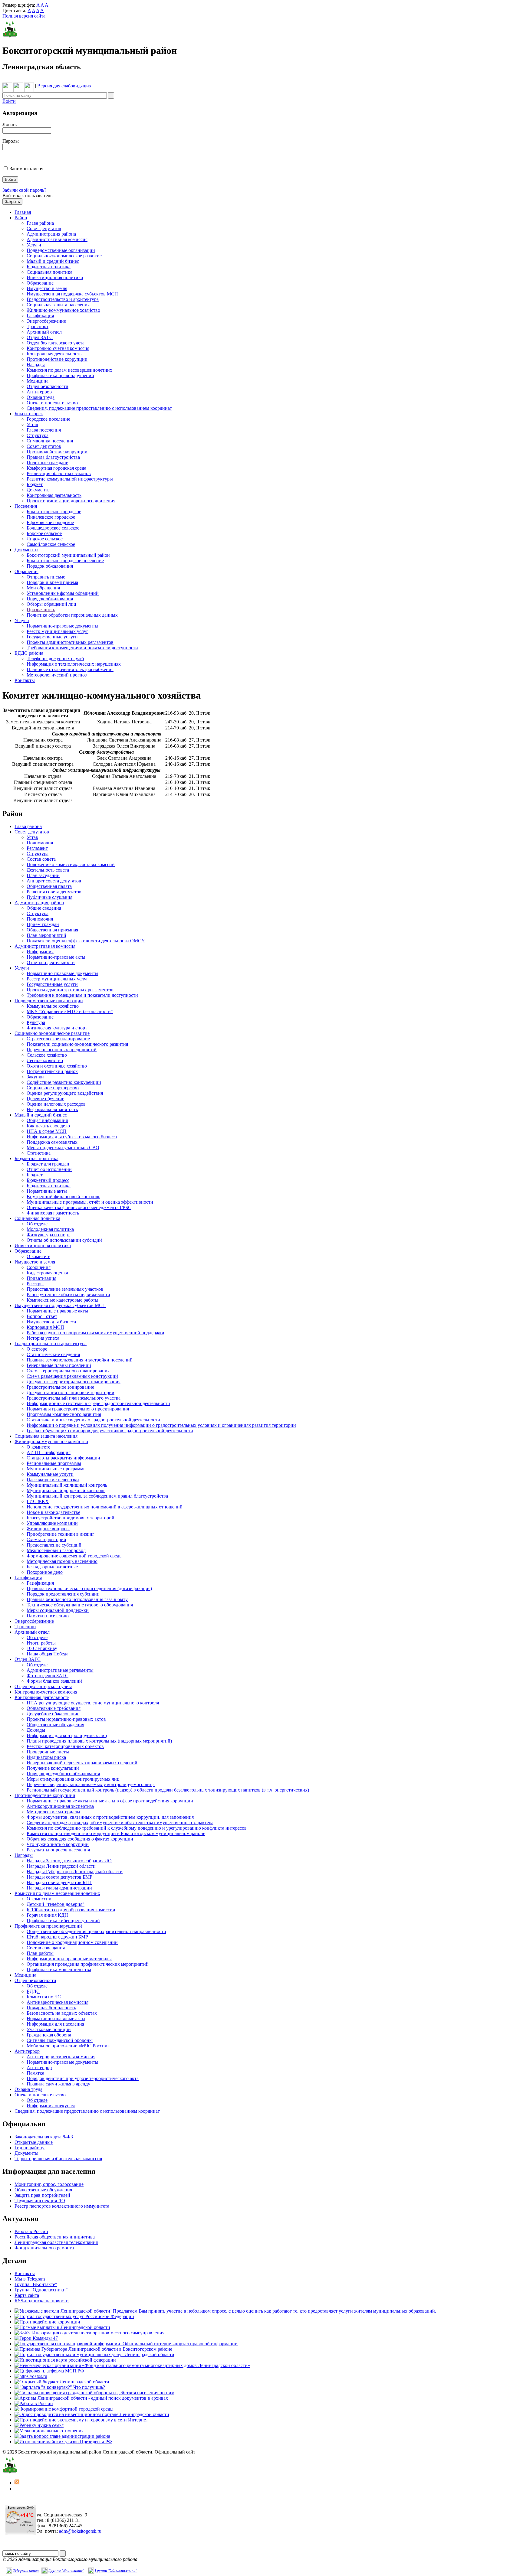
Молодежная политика (50, 1229)
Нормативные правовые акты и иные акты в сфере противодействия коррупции (110, 1801)
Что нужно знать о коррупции (58, 1844)
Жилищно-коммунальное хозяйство (63, 310)
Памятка (35, 2073)
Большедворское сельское (53, 528)
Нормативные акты (47, 1191)
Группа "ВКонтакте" (36, 2284)
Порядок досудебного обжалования (63, 1774)
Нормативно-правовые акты (56, 957)
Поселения (26, 506)
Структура (38, 435)
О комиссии (39, 1899)
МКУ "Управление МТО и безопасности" (70, 1011)
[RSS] (17, 2483)
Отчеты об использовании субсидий (64, 1240)
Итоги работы (41, 1643)
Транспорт (38, 326)
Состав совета (41, 859)
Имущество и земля (47, 288)
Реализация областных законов (59, 473)
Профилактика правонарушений (60, 375)
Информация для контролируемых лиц (67, 1735)
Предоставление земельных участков (65, 1289)
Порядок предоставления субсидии (63, 1594)
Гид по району (30, 2148)
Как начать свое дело (48, 1126)
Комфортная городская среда (56, 468)
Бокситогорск (29, 414)
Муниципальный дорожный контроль (66, 1490)
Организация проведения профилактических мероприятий (88, 1964)
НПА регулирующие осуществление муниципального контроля (93, 1703)
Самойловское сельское (51, 544)
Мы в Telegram (30, 2279)
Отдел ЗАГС (40, 337)
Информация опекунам (51, 2106)
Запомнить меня (26, 169)
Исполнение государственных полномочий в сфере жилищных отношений (105, 1507)
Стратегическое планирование (58, 1039)
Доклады (36, 1730)
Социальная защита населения (58, 305)
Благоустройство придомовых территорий (71, 1518)
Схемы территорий (46, 1539)
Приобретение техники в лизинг (61, 1534)
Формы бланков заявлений (54, 1681)
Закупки (35, 1077)
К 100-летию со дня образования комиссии (71, 1910)
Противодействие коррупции (57, 359)
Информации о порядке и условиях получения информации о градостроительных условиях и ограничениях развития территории (161, 1425)
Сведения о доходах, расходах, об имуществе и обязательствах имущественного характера (120, 1823)
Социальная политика (49, 272)
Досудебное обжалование (53, 1714)
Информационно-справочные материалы (69, 1959)
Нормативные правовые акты (57, 1311)
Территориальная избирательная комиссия (58, 2159)
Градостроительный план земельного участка (74, 1398)
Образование (40, 283)
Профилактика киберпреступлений (63, 1921)
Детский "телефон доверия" (56, 1904)
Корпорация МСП (45, 1327)
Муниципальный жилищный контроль (67, 1485)
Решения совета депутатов (54, 892)
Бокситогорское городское (54, 512)
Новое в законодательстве (53, 1512)
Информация (40, 952)
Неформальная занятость (52, 1109)
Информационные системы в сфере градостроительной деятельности (98, 1403)
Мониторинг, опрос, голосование (49, 2184)
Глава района (40, 223)
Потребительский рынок (52, 1071)
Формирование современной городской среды (75, 1556)
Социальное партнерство (53, 1088)
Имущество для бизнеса (51, 1322)
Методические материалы (53, 1812)
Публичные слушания (49, 897)
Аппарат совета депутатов (54, 881)
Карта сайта (27, 2295)
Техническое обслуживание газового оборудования (80, 1605)
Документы (39, 490)
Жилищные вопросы (48, 1529)
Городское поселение (48, 419)
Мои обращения (43, 588)
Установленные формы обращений (63, 593)
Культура (36, 1022)
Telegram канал (26, 2570)
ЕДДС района (29, 653)
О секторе (37, 1349)
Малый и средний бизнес (53, 261)
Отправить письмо (46, 577)
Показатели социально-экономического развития (77, 1044)
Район (21, 218)
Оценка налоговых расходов (56, 1104)
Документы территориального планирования (74, 1382)
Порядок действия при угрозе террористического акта (83, 2078)
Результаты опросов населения (58, 1850)
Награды (36, 365)
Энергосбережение (46, 321)
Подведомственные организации (61, 250)
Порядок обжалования (50, 566)
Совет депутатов (44, 228)
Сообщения (39, 1267)
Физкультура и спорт (48, 1235)
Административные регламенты (60, 1670)
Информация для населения (55, 2024)
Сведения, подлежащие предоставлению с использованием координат (99, 408)
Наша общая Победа (48, 1654)
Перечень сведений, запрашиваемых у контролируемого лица (91, 1784)
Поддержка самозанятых (52, 1142)
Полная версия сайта (24, 16)
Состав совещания (46, 1948)
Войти (9, 101)
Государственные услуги (52, 637)
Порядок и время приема (52, 582)
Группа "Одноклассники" (41, 2290)
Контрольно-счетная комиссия (58, 348)
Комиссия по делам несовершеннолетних (69, 370)
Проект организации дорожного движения (71, 501)
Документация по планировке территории (71, 1392)
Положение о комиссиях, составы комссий (71, 864)
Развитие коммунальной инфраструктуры (70, 479)
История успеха (43, 1338)
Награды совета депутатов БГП (59, 1882)
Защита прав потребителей (42, 2195)
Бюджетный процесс (48, 1180)
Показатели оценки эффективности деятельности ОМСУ (86, 941)
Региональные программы (54, 1463)
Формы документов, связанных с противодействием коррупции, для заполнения (110, 1817)
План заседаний (43, 875)
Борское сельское (44, 533)
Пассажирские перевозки (53, 1480)
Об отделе (37, 1224)
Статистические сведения (53, 1354)
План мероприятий (46, 935)
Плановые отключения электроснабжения (70, 669)
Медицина (38, 381)
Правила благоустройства (53, 457)
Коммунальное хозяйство (53, 1006)
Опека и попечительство (52, 403)
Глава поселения (44, 430)
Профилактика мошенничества (59, 1969)
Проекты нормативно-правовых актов (66, 1719)
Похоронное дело (45, 1572)
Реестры (35, 1284)
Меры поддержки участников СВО (63, 1148)
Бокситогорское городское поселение (65, 561)
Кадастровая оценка (47, 1273)
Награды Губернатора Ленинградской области (75, 1872)
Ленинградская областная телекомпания (56, 2242)
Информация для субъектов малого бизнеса (72, 1137)
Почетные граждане (47, 463)
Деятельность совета (48, 870)
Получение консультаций (53, 1768)
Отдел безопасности (48, 386)
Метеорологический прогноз (57, 675)
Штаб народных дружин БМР (57, 1937)
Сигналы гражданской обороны (60, 2040)
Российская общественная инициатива (55, 2237)
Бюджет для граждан (48, 1164)
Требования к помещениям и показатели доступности (82, 648)
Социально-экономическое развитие (64, 256)
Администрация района (51, 234)
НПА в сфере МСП (47, 1131)
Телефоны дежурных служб (55, 659)
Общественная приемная (52, 930)
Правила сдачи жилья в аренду (58, 2084)
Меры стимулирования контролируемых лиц (73, 1779)
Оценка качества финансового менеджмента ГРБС (79, 1207)
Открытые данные (34, 2142)
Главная (23, 212)
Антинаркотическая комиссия (58, 2002)
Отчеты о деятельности (51, 962)
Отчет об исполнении (49, 1169)
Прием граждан (43, 924)
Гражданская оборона (49, 2035)
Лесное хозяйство (45, 1060)
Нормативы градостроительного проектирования (78, 1409)
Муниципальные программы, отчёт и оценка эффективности (90, 1202)
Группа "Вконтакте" (66, 2570)
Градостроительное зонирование (60, 1387)
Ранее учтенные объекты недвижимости (68, 1295)
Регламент (37, 848)
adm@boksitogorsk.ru (80, 2531)
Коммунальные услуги (50, 1474)
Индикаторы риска (46, 1757)
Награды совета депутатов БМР (59, 1877)
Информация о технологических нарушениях (74, 664)
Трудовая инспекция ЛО (40, 2201)
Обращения (26, 571)
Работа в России (31, 2231)
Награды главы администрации (59, 1888)
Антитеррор (39, 392)
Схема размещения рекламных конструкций (72, 1376)
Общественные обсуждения (55, 1725)
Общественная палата (49, 886)
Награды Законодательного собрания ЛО (69, 1861)
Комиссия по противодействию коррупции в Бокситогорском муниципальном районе (116, 1833)
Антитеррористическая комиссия (61, 2057)
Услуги (34, 245)
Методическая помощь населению (62, 1561)
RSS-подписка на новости (42, 2301)
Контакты (25, 680)
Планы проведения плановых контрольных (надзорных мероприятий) (99, 1741)
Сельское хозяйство (47, 1055)
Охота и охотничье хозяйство (57, 1066)
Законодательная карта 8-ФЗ (44, 2137)
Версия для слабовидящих (64, 86)
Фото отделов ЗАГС (48, 1676)
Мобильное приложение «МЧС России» (68, 2046)
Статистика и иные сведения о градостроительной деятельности (93, 1420)
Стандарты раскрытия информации (63, 1458)
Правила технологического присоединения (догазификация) (89, 1588)
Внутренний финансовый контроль (63, 1197)
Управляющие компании (52, 1523)
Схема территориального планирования (68, 1371)
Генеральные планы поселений (59, 1365)
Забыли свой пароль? (24, 190)
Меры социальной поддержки (58, 1610)
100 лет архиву (42, 1648)
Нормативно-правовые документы (62, 626)
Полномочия (40, 843)
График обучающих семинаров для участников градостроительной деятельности (110, 1431)
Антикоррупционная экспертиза (60, 1806)
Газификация (40, 316)
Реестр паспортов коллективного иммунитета (62, 2206)
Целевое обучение (45, 1099)
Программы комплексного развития (64, 1414)
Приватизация (41, 1278)
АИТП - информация (49, 1452)
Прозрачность (41, 610)
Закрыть (12, 202)
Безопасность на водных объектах (62, 2013)
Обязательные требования (54, 1708)
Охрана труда (41, 397)
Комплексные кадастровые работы (62, 1300)
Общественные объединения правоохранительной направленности (96, 1931)
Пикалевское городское (51, 517)
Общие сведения (44, 908)
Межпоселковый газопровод (56, 1550)
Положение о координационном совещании (72, 1942)
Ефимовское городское (50, 522)
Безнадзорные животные (52, 1567)
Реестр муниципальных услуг (58, 631)
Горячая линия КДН (47, 1915)
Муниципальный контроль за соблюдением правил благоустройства (97, 1496)
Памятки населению (48, 1616)
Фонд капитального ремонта (44, 2248)
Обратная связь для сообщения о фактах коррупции (80, 1839)
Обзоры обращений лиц (51, 604)
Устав (32, 424)
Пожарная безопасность (51, 2008)
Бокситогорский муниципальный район (68, 555)
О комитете (38, 1256)
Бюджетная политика (49, 267)
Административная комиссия (57, 239)
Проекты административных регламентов (70, 642)
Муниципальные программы (57, 1469)
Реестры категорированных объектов (65, 1746)
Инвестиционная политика (55, 277)
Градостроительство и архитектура (63, 299)
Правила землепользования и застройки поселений (80, 1360)
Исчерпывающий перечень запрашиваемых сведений (82, 1763)
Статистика (39, 1153)
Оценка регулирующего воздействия (65, 1093)
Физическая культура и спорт (57, 1028)
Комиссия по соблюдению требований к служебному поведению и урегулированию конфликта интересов (137, 1828)
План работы (40, 1953)
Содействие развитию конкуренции (64, 1082)
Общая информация (47, 1120)
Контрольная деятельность (54, 354)
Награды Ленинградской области (61, 1866)
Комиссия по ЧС (44, 1997)
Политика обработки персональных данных (72, 615)
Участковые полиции (49, 2029)
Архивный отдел (44, 332)
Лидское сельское (45, 539)
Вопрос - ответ (42, 1316)
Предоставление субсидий (54, 1545)
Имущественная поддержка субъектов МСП (72, 294)
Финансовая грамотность (53, 1213)
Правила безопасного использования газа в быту (77, 1599)
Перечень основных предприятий (62, 1050)
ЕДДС (33, 1991)
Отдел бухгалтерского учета (56, 343)
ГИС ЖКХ (38, 1501)
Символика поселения (50, 441)
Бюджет (35, 484)
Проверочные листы (48, 1752)
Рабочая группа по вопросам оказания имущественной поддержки (95, 1333)
